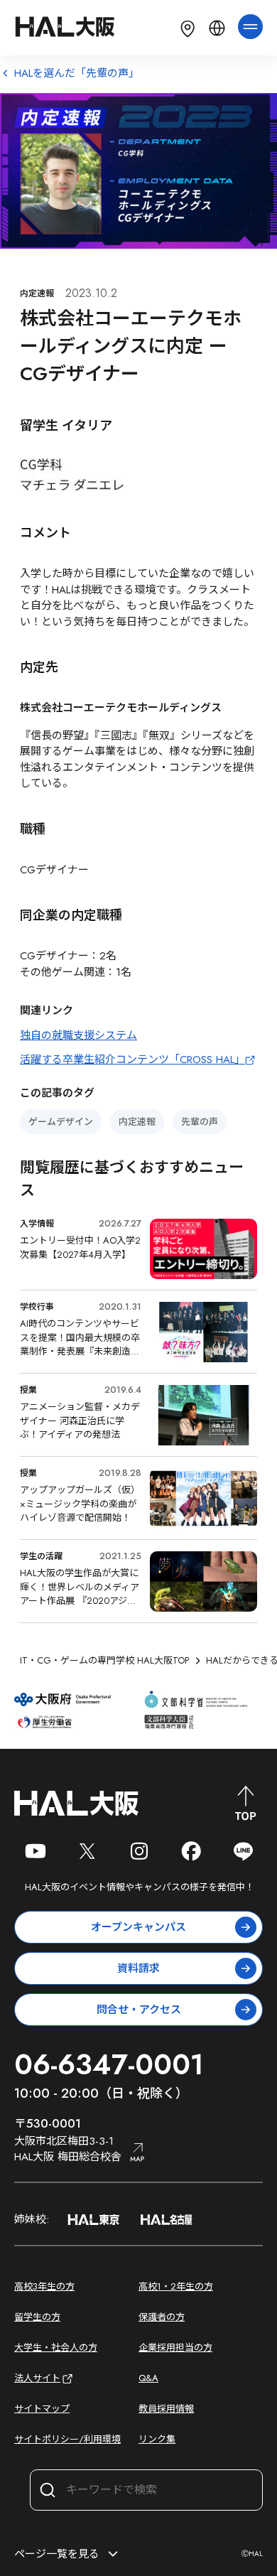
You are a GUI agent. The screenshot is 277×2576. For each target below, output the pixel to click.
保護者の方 (162, 2317)
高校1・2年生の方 (176, 2286)
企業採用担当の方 (175, 2348)
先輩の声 (200, 1122)
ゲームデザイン (61, 1122)
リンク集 (157, 2439)
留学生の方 (37, 2317)
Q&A (148, 2378)
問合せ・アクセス (139, 2010)
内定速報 (137, 1122)
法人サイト (37, 2378)
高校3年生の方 (44, 2286)
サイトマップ (42, 2409)
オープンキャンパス (138, 1927)
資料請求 (138, 1968)
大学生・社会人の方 (56, 2348)
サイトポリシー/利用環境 (67, 2439)
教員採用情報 (166, 2409)
